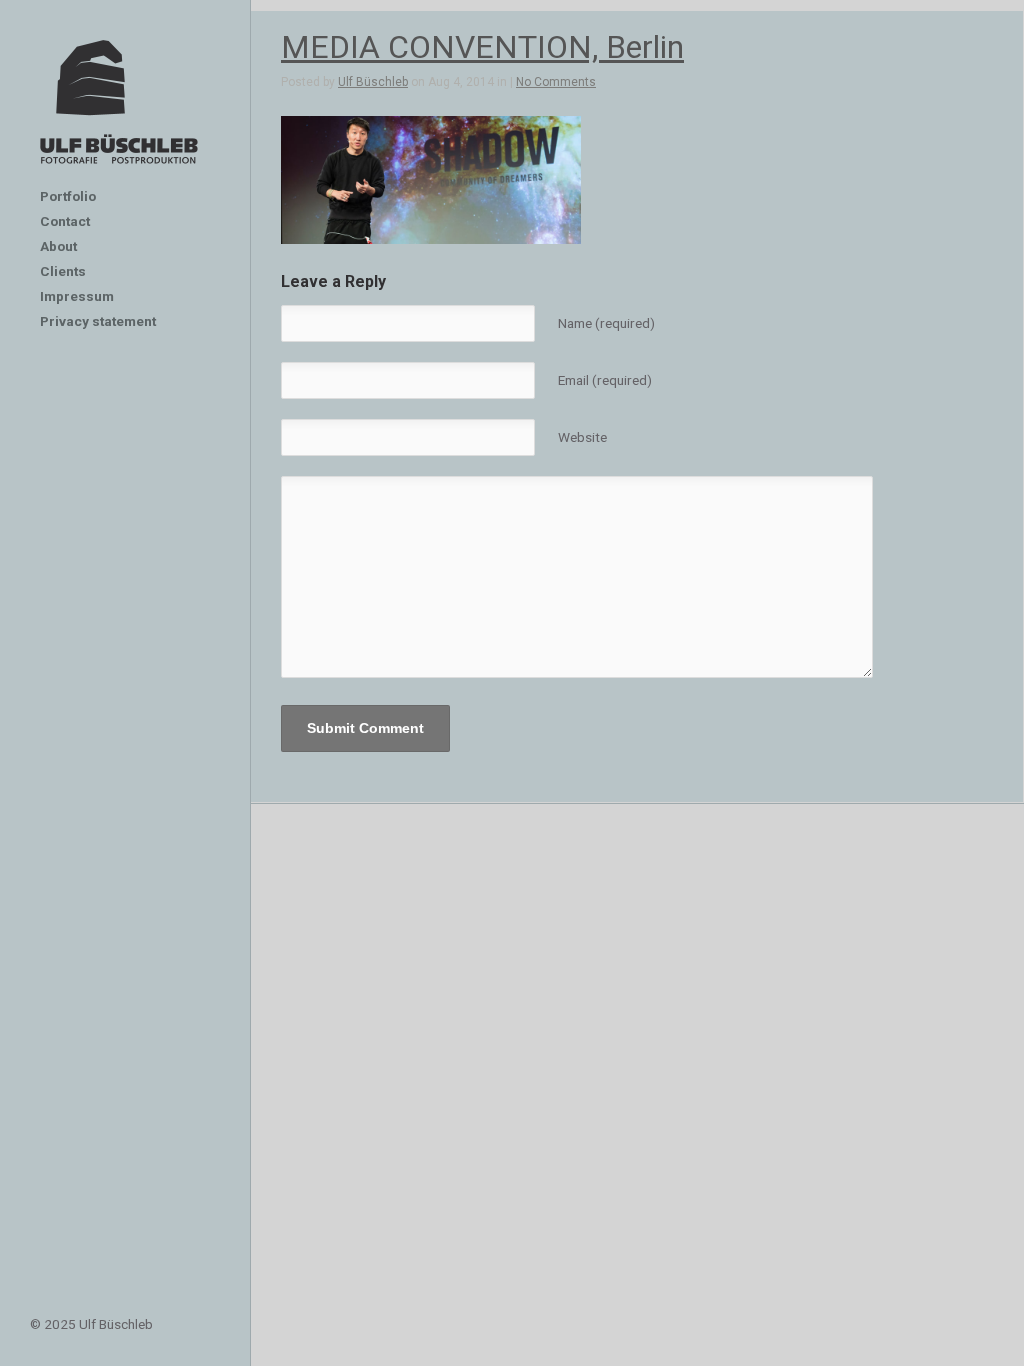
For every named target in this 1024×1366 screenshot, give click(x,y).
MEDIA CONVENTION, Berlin (482, 47)
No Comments (556, 82)
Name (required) (606, 323)
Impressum (77, 296)
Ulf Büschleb (373, 82)
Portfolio (68, 196)
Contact (65, 221)
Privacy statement (98, 321)
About (58, 246)
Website (582, 437)
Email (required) (605, 380)
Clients (63, 271)
